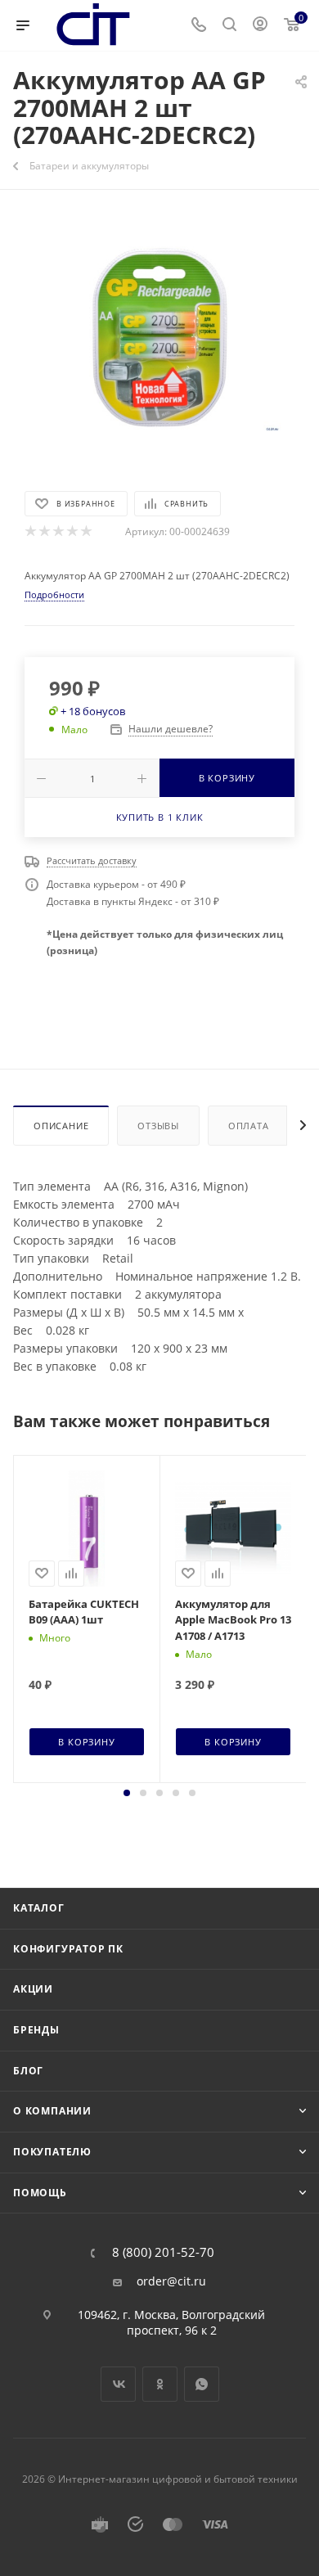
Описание (61, 1126)
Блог (28, 2071)
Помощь (40, 2193)
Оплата (249, 1126)
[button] (127, 1793)
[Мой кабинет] (260, 26)
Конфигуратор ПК (68, 1949)
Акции (33, 1989)
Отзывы (158, 1126)
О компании (52, 2111)
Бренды (36, 2030)
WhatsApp (202, 2384)
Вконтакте (118, 2384)
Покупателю (52, 2152)
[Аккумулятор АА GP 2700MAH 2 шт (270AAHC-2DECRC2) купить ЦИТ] (159, 338)
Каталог (39, 1908)
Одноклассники (160, 2384)
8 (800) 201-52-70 (163, 2252)
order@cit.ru (171, 2281)
